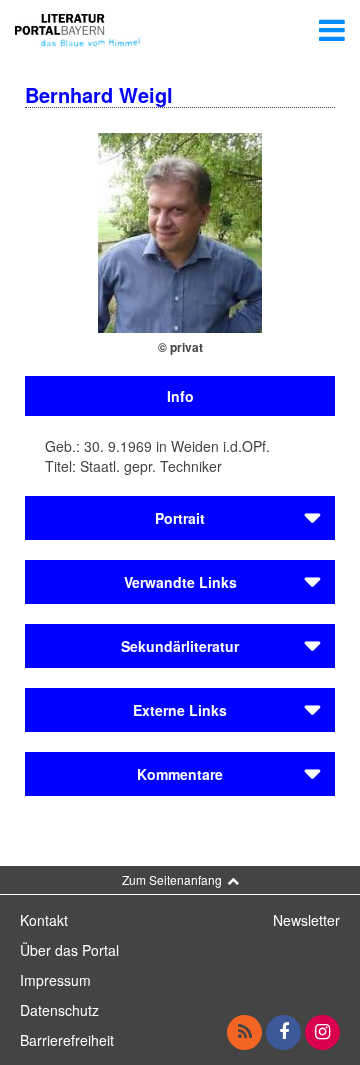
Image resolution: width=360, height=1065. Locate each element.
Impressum (55, 980)
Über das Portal (69, 950)
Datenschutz (59, 1010)
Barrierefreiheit (67, 1040)
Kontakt (44, 920)
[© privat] (180, 231)
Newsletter (306, 920)
